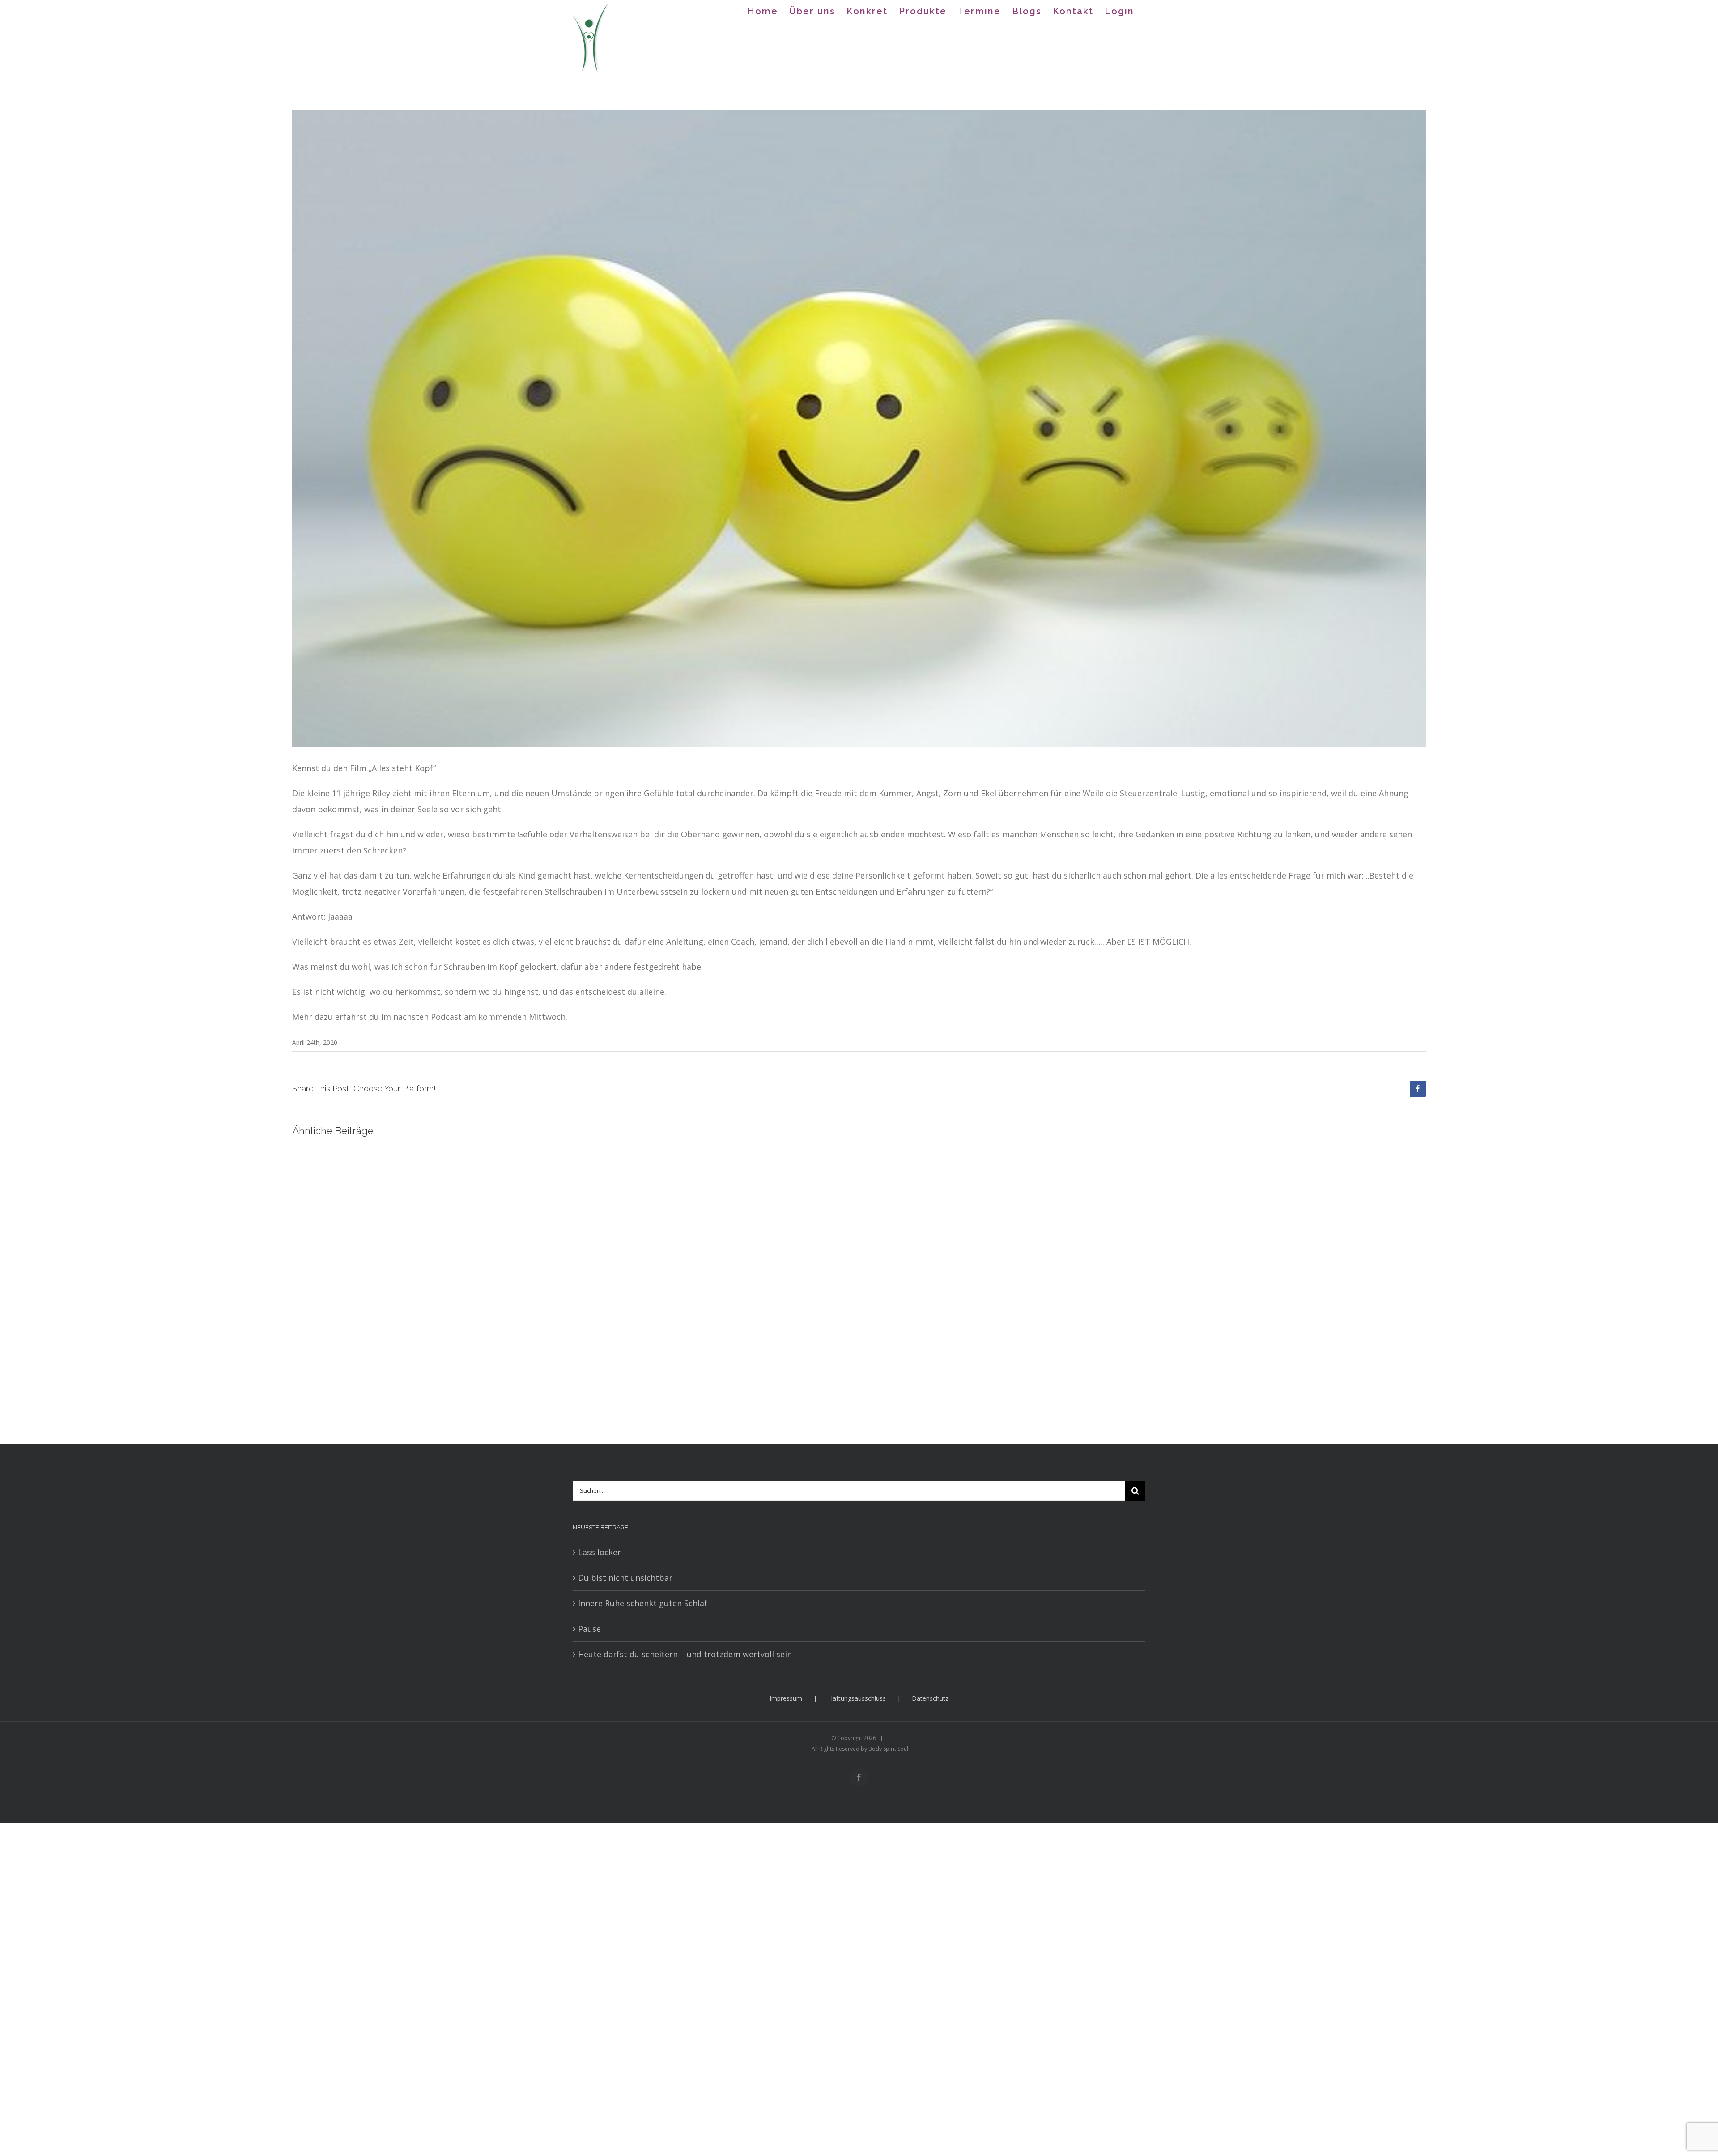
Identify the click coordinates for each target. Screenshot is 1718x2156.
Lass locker (600, 1552)
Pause (589, 1629)
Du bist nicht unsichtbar (625, 1578)
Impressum (786, 1698)
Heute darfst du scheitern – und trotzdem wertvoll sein (685, 1654)
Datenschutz (930, 1698)
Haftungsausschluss (857, 1698)
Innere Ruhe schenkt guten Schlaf (643, 1603)
